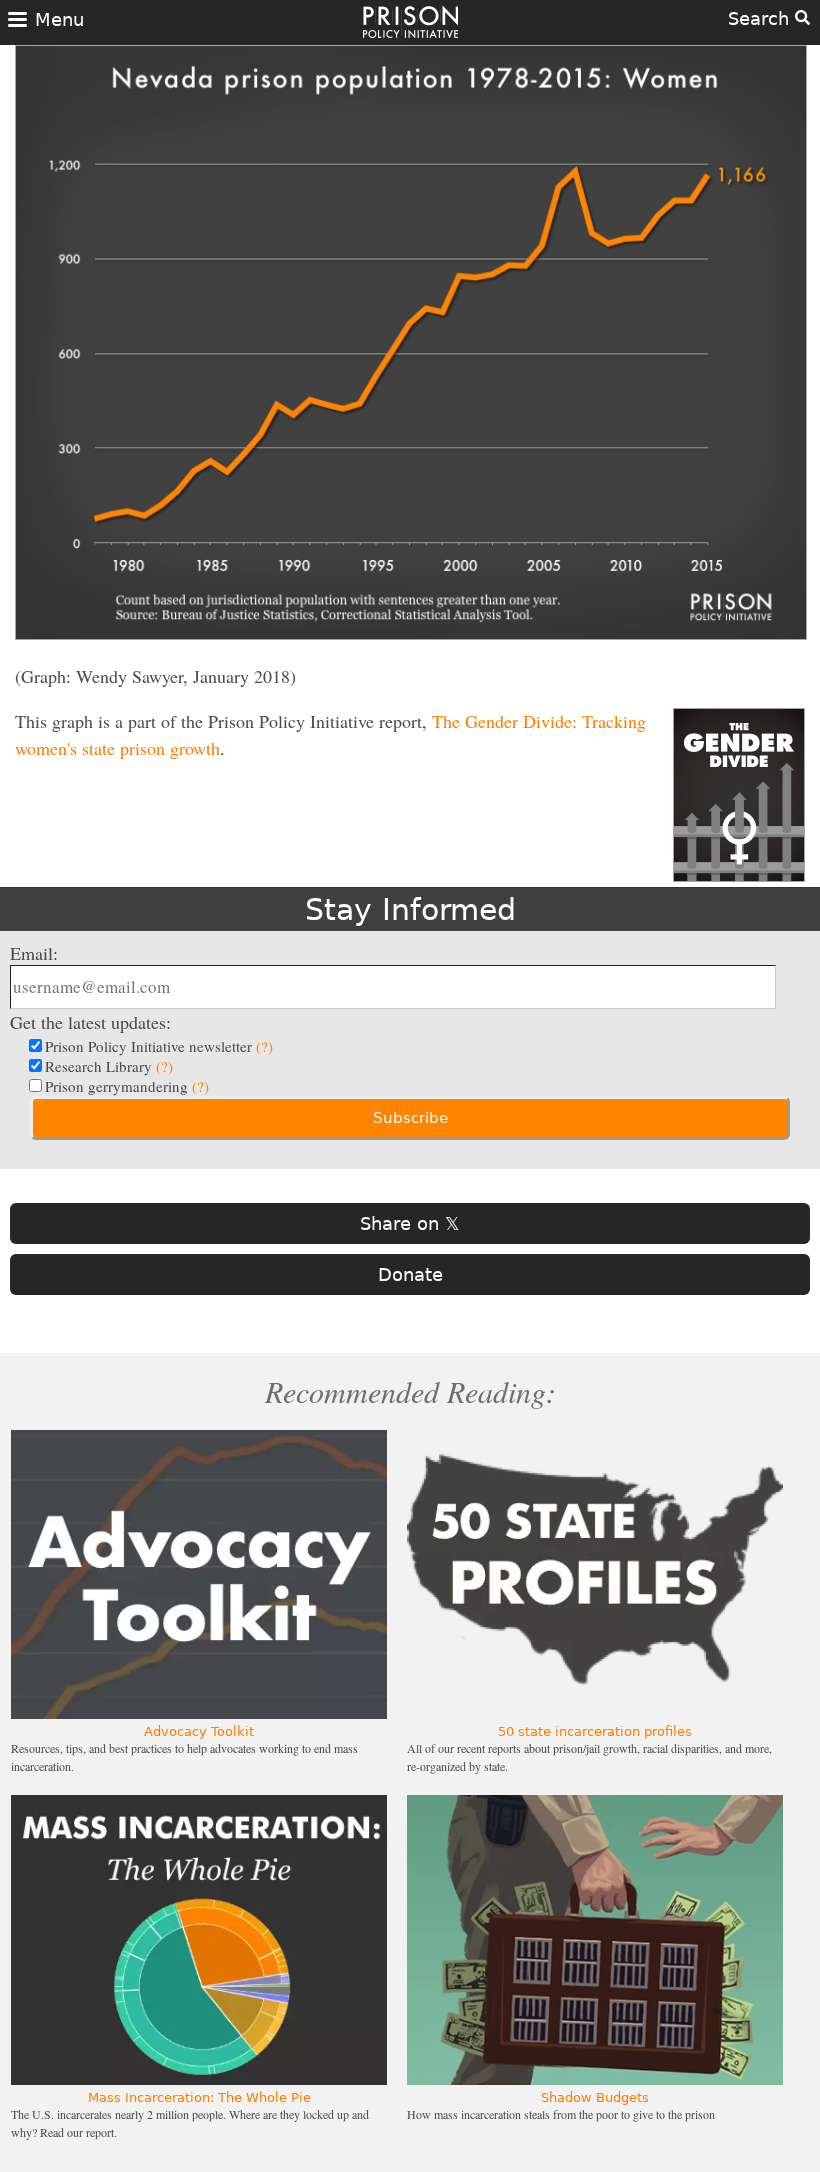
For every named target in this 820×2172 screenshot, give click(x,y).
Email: (34, 953)
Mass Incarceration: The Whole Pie (199, 2097)
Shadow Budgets (595, 2097)
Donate (410, 1274)
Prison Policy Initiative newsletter (159, 1046)
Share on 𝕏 (410, 1223)
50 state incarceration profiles (595, 1731)
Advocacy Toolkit (199, 1731)
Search (761, 18)
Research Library (109, 1066)
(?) (264, 1046)
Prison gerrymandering (127, 1086)
